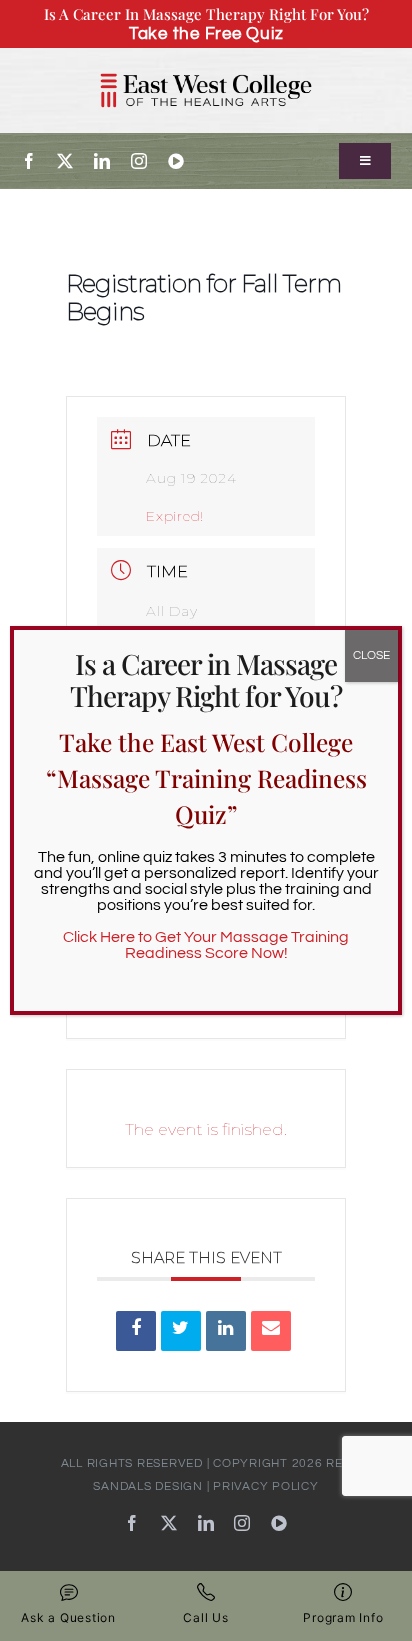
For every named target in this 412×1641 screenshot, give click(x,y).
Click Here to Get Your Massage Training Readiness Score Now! (206, 945)
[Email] (271, 1331)
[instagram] (139, 161)
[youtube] (176, 161)
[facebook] (29, 161)
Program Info (343, 1617)
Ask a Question (68, 1617)
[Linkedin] (226, 1331)
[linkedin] (102, 161)
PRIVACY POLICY (266, 1486)
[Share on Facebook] (136, 1331)
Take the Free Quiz (206, 33)
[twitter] (65, 161)
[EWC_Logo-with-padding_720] (206, 65)
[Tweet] (181, 1331)
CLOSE (371, 655)
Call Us (205, 1617)
